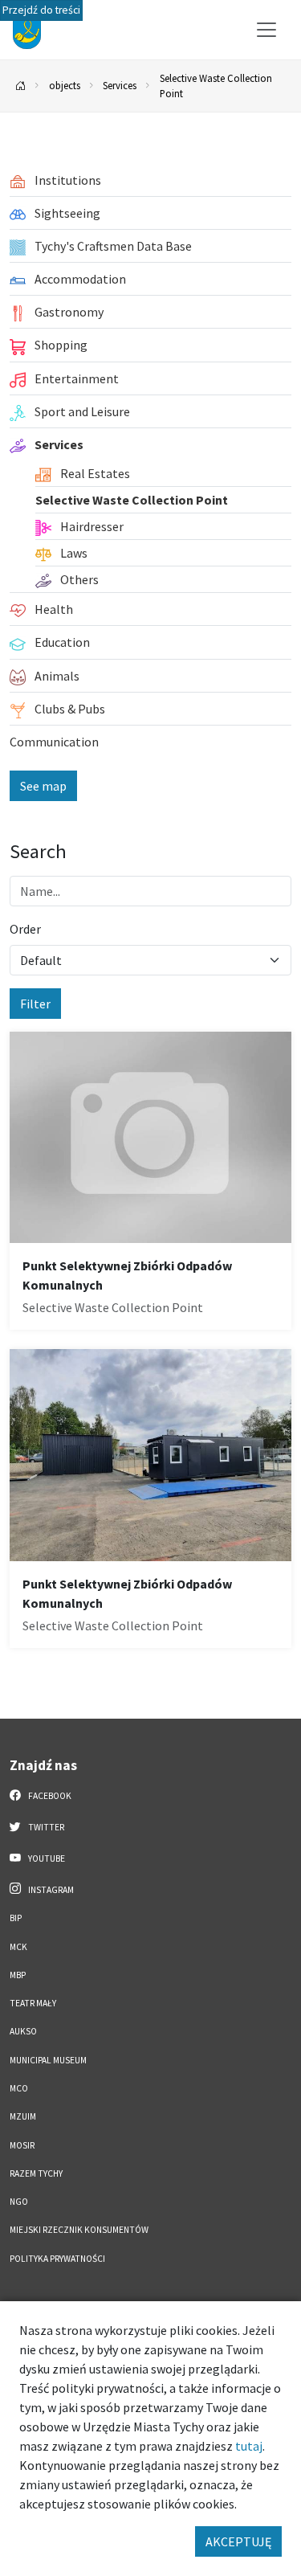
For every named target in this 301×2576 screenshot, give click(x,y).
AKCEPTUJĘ (238, 2541)
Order (25, 929)
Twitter (45, 1827)
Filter (35, 1004)
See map (43, 786)
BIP (16, 1918)
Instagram (50, 1890)
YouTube (46, 1858)
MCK (18, 1947)
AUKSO (23, 2031)
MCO (19, 2088)
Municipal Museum (48, 2060)
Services (120, 85)
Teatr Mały (33, 2003)
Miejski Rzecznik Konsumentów (79, 2230)
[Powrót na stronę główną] (21, 86)
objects (65, 85)
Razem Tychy (36, 2173)
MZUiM (23, 2116)
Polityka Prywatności (57, 2259)
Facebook (49, 1796)
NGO (19, 2202)
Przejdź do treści (41, 10)
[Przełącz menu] (266, 30)
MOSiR (22, 2145)
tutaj (249, 2446)
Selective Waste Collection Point (216, 86)
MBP (18, 1975)
